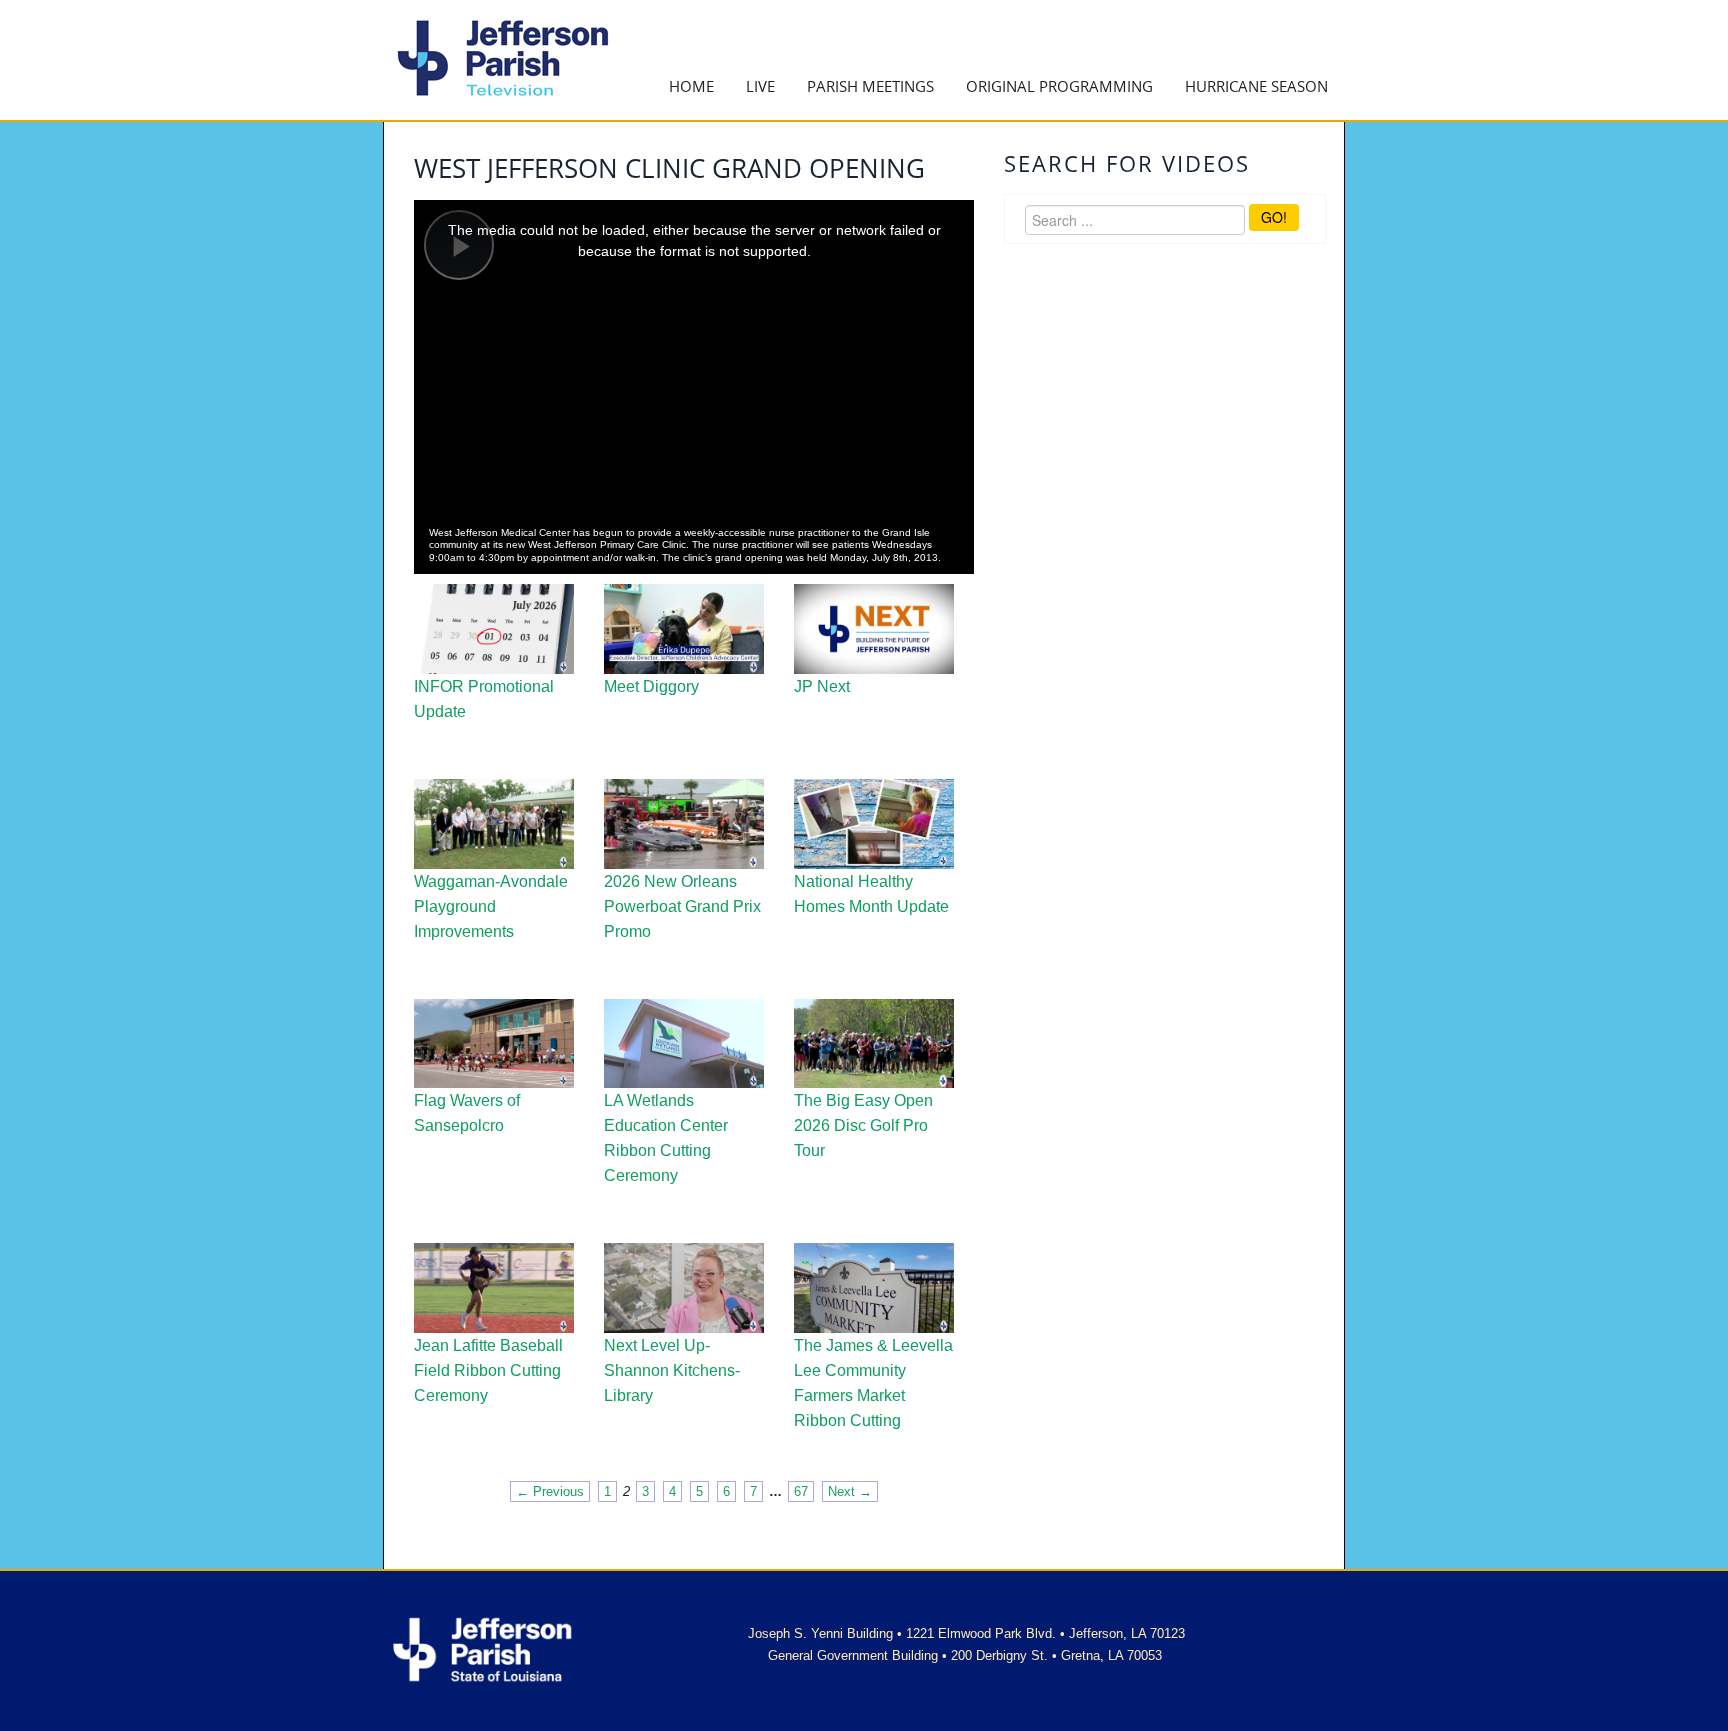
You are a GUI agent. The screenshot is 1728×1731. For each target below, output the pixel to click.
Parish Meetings (870, 86)
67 (801, 1491)
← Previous (550, 1491)
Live (760, 86)
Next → (850, 1491)
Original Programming (1059, 86)
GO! (1274, 217)
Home (691, 86)
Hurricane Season (1256, 86)
